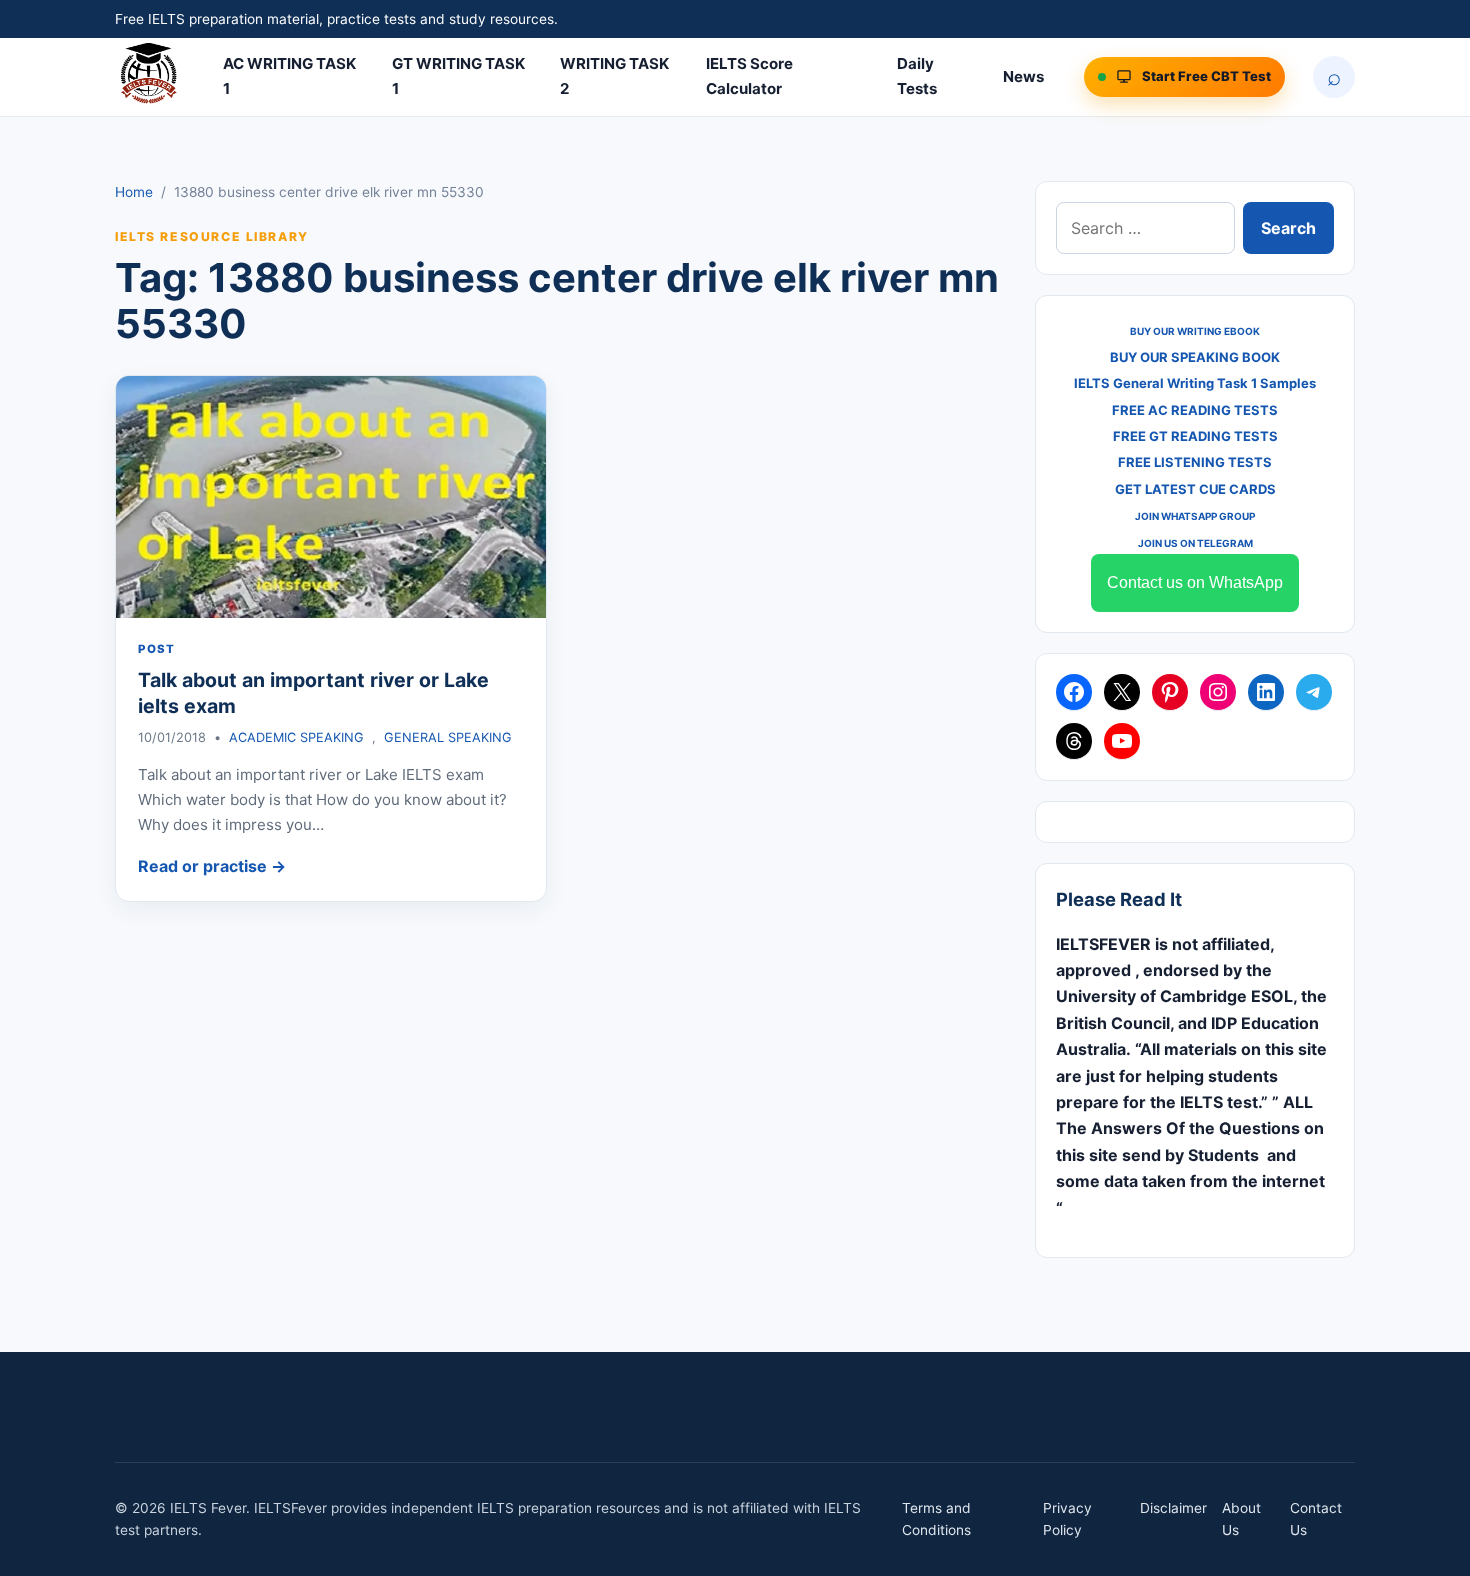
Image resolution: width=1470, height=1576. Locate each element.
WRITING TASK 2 (614, 76)
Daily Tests (917, 76)
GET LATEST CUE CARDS (1195, 489)
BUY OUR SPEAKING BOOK (1195, 357)
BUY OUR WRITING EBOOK (1195, 331)
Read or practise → (212, 866)
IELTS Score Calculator (749, 76)
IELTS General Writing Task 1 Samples (1195, 383)
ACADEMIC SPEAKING (296, 737)
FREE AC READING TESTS (1195, 410)
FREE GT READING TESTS (1195, 436)
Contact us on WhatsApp (1195, 582)
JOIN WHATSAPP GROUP (1195, 516)
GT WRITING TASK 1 (458, 76)
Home (134, 192)
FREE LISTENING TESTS (1195, 462)
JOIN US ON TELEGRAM (1195, 543)
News (1023, 76)
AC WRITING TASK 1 (289, 76)
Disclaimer (1173, 1508)
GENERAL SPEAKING (448, 737)
